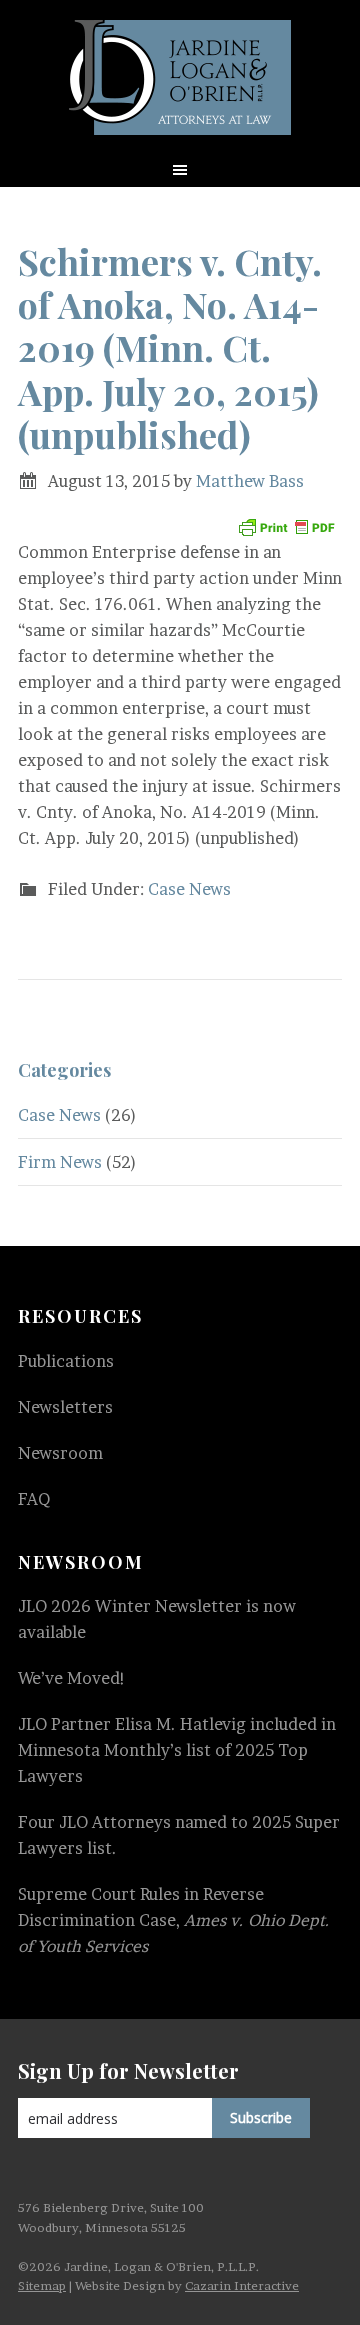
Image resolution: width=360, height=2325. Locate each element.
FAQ (34, 1499)
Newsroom (60, 1453)
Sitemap (42, 2285)
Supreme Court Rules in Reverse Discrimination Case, (174, 1920)
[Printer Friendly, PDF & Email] (286, 527)
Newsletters (65, 1407)
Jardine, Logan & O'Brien (180, 77)
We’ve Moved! (72, 1678)
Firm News (60, 1162)
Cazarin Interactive (242, 2285)
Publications (66, 1361)
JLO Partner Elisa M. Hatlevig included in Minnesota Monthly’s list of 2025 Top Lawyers (177, 1750)
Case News (189, 889)
